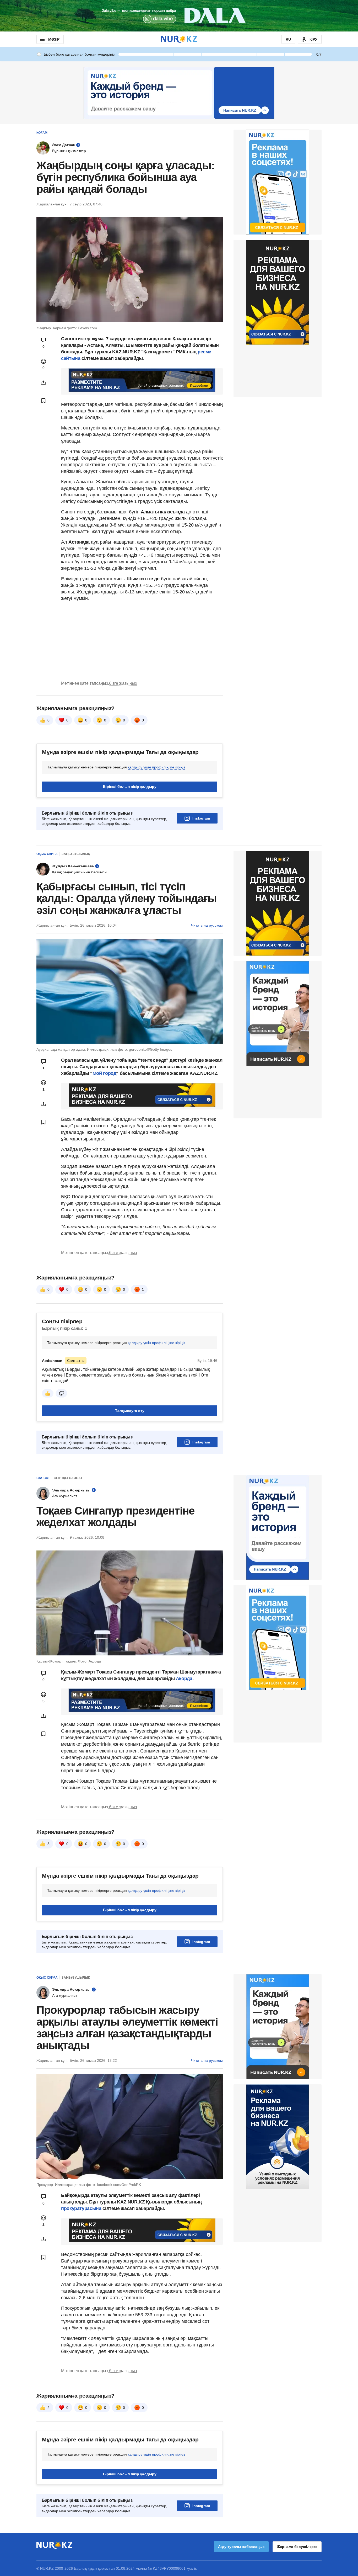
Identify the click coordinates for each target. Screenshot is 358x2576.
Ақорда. (184, 1679)
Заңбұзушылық (76, 854)
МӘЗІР (54, 39)
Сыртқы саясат (68, 1478)
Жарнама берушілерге (297, 2547)
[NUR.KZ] (179, 39)
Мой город (104, 1073)
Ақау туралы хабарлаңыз (241, 2547)
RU (288, 39)
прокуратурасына (82, 2208)
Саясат (43, 1478)
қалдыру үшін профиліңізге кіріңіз (156, 767)
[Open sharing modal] (44, 383)
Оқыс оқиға (47, 854)
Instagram (201, 818)
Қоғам (42, 133)
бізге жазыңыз (123, 683)
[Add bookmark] (44, 401)
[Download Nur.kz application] (179, 16)
